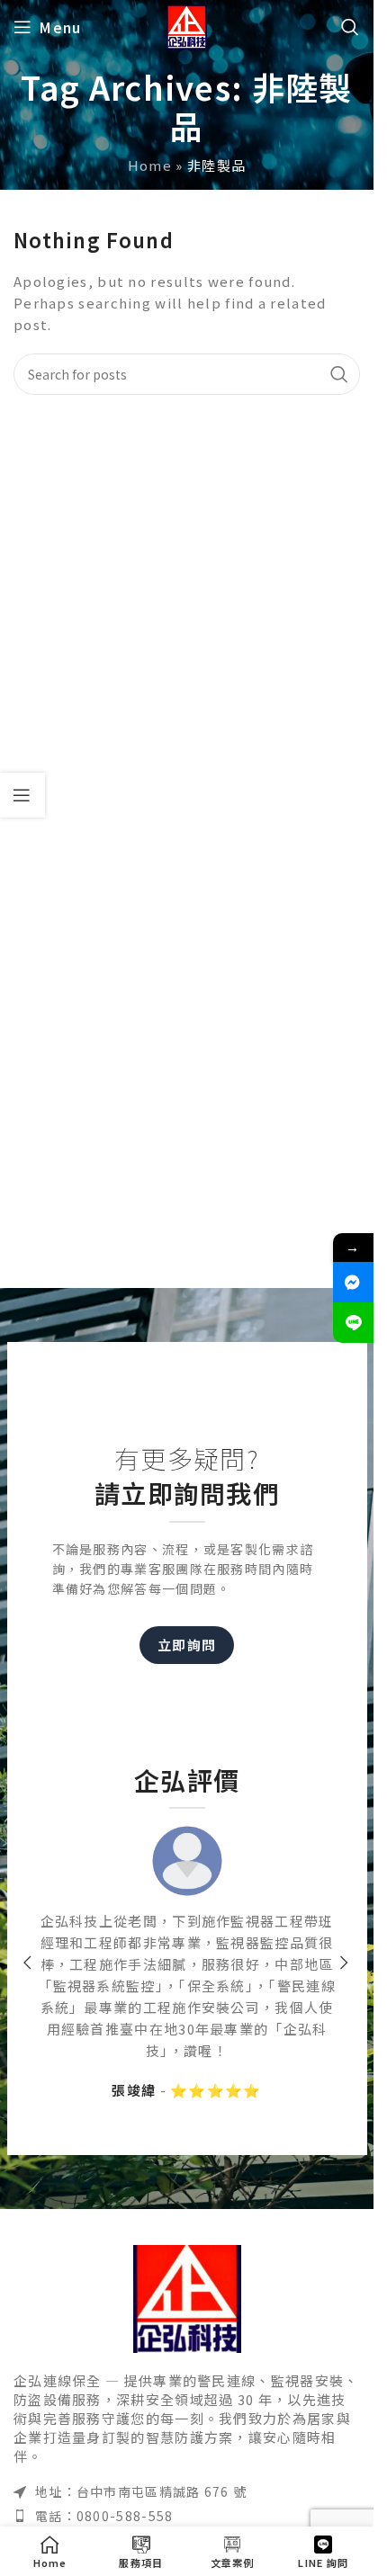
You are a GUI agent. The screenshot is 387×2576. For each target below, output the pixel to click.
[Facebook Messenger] (353, 1282)
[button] (29, 1963)
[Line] (353, 1323)
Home (150, 165)
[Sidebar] (22, 795)
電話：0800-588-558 (104, 2516)
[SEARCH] (339, 374)
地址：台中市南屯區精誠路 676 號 (141, 2491)
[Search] (351, 27)
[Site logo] (187, 25)
